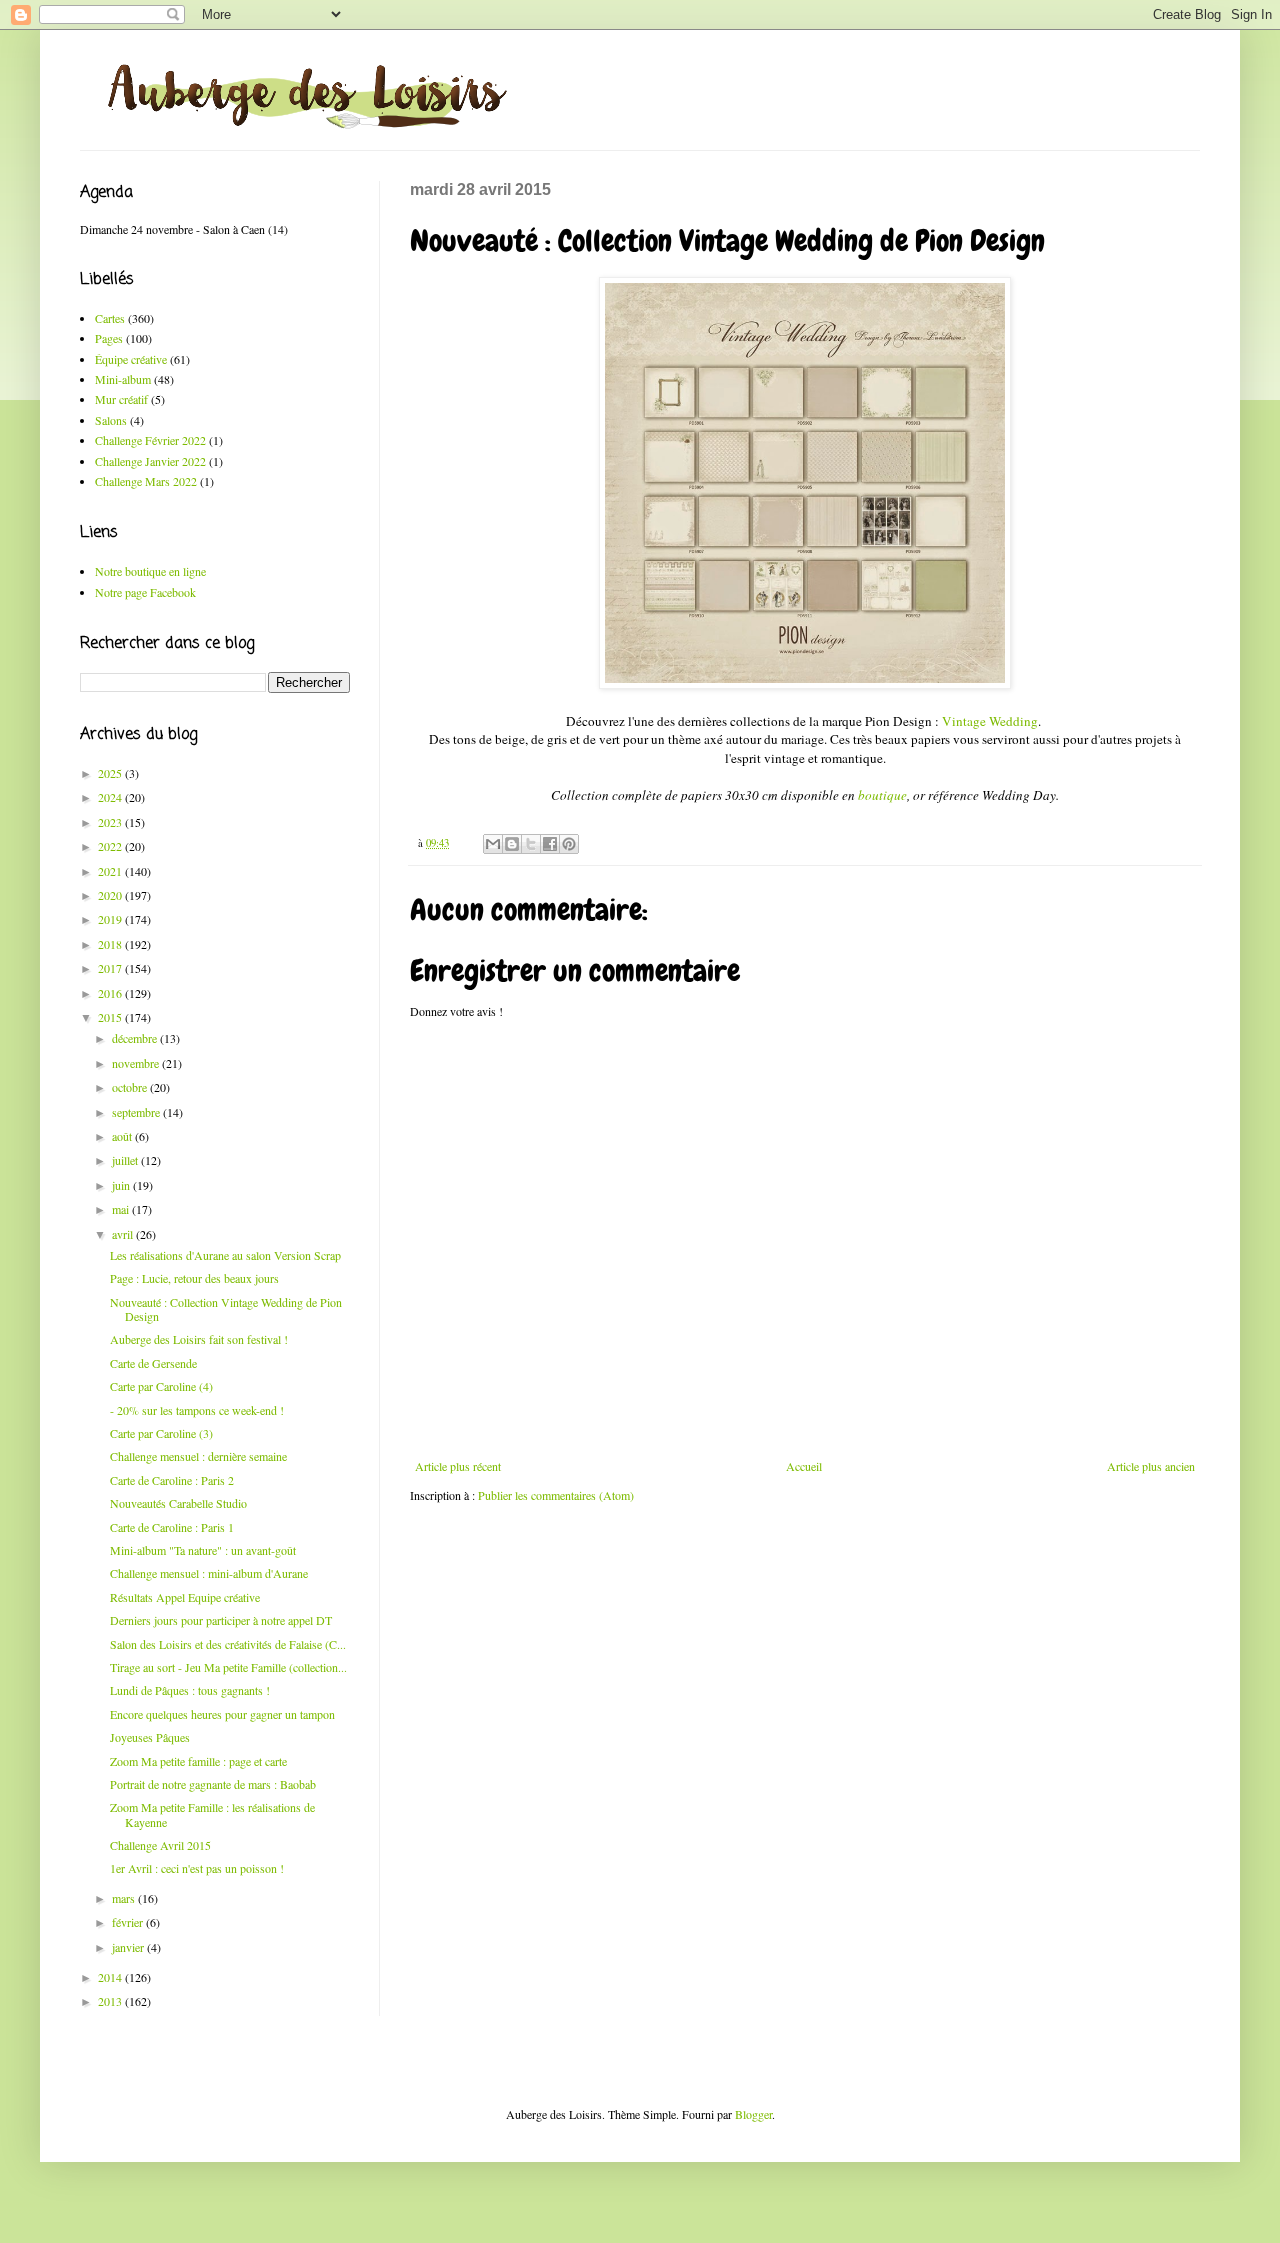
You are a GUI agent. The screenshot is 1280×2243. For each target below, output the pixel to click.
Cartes (110, 318)
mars (125, 1898)
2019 (111, 919)
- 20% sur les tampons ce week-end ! (197, 1410)
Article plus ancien (1151, 1466)
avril (124, 1234)
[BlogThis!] (512, 844)
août (123, 1136)
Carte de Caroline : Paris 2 (172, 1480)
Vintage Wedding (990, 721)
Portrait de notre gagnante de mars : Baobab (213, 1784)
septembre (137, 1112)
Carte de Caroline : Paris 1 (172, 1527)
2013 (111, 2001)
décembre (136, 1038)
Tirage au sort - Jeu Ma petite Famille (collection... (228, 1667)
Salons (111, 420)
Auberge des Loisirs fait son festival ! (199, 1339)
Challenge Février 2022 (150, 440)
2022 (111, 846)
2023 (111, 822)
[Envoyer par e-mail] (493, 844)
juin (122, 1185)
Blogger (753, 2114)
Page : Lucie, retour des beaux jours (194, 1278)
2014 (111, 1977)
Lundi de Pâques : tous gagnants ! (190, 1690)
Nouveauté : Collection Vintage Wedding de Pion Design (226, 1309)
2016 (111, 993)
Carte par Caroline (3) (161, 1433)
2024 (111, 797)
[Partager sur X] (531, 844)
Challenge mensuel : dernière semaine (198, 1456)
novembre (137, 1063)
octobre (131, 1087)
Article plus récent (458, 1466)
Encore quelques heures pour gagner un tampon (222, 1714)
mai (122, 1209)
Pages (109, 338)
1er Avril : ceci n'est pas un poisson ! (197, 1868)
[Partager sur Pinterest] (569, 844)
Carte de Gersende (153, 1363)
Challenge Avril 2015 (160, 1845)
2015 (111, 1017)
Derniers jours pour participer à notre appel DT (221, 1620)
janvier (129, 1947)
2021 (111, 871)
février (129, 1922)
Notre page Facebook (145, 592)
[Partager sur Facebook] (550, 844)
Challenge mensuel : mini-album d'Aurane (209, 1573)
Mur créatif (121, 399)
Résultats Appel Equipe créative (185, 1597)
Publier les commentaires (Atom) (556, 1495)
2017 (111, 968)
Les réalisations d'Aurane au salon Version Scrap (225, 1255)
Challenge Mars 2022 (146, 481)
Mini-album (123, 379)
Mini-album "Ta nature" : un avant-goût (203, 1550)
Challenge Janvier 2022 (150, 461)
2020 (111, 895)
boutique (882, 795)
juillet (126, 1160)
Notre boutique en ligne (150, 571)
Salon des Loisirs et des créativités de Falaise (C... (228, 1644)
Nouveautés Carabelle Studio (178, 1503)
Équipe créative (131, 359)
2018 (111, 944)
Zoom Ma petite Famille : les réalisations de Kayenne (212, 1814)
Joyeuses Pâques (150, 1737)
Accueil (804, 1466)
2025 (111, 773)
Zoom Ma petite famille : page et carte (198, 1761)
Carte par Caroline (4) (161, 1386)
